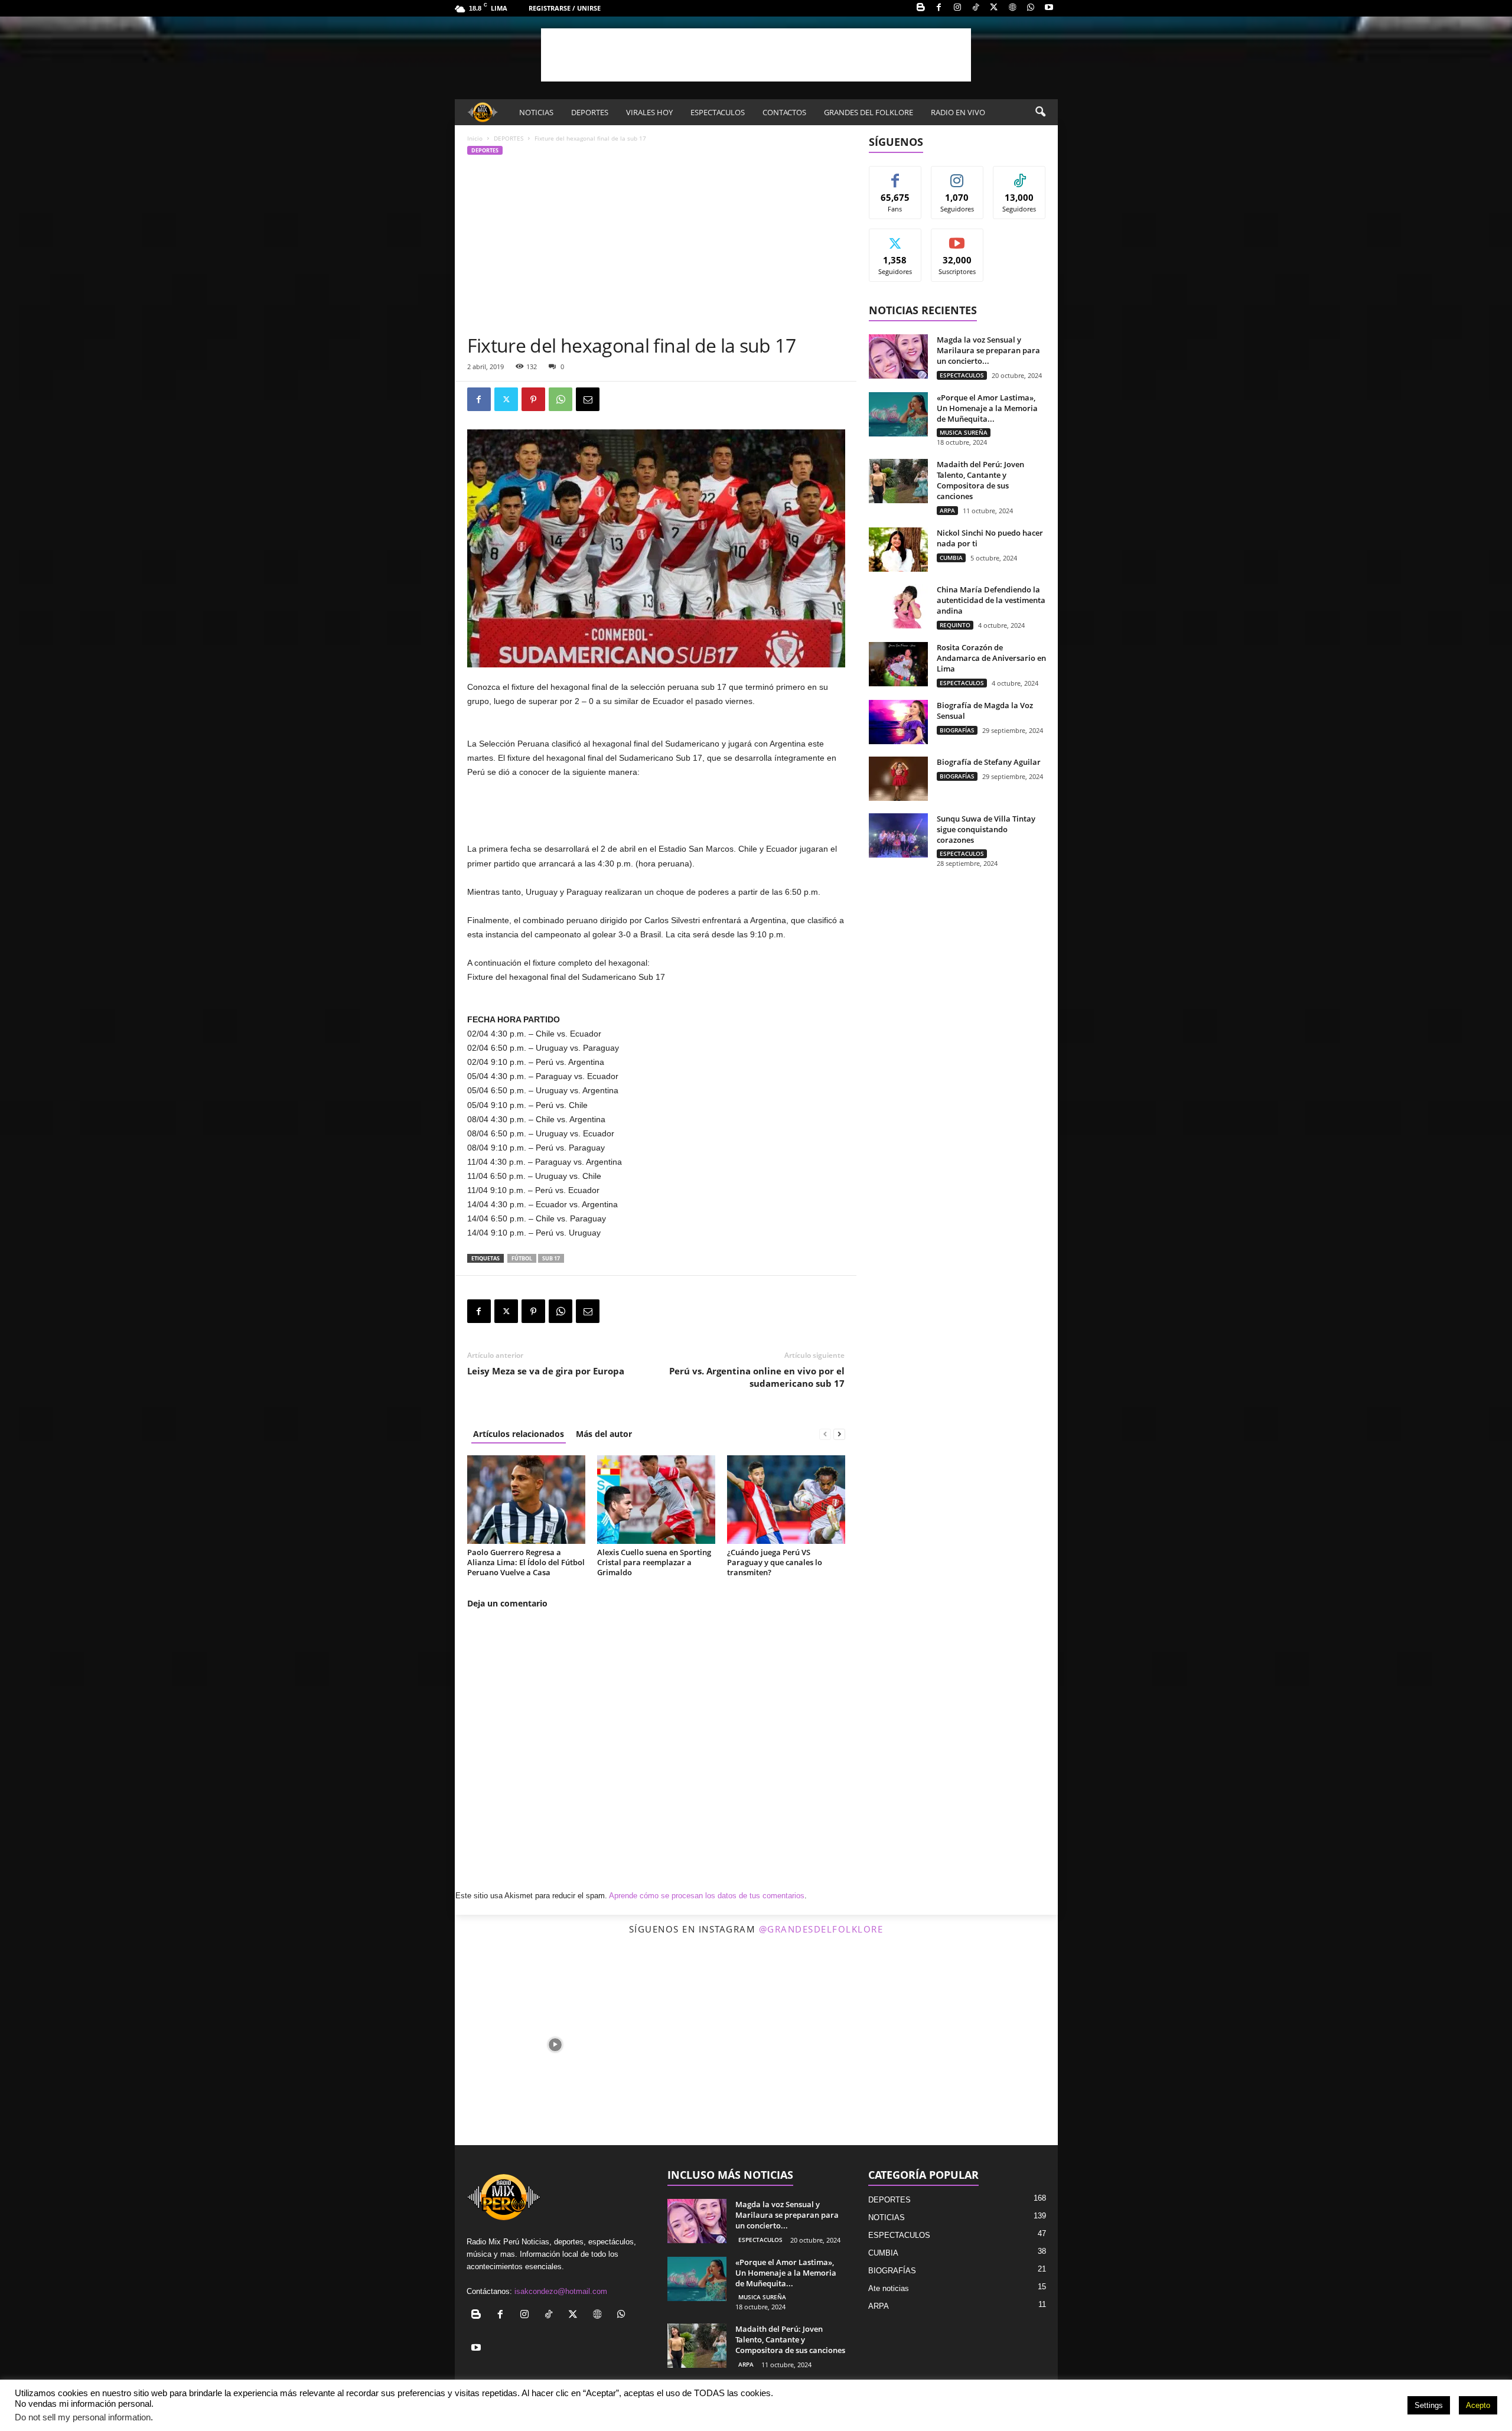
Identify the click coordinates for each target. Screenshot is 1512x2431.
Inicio (475, 138)
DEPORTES (590, 112)
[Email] (588, 399)
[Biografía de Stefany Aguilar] (898, 779)
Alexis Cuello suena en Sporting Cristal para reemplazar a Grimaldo (654, 1562)
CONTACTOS (784, 112)
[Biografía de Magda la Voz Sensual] (898, 722)
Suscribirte (957, 238)
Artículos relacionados (519, 1434)
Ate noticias (889, 2288)
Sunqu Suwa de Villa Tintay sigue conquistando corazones (986, 829)
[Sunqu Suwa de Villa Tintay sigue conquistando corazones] (898, 835)
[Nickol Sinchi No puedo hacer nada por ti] (898, 550)
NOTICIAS (536, 112)
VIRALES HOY (649, 112)
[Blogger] (921, 8)
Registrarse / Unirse (565, 8)
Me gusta (895, 175)
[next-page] (839, 1434)
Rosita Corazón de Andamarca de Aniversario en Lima (991, 658)
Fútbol (522, 1258)
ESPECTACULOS (718, 112)
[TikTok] (976, 8)
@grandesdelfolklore (821, 1929)
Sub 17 (551, 1258)
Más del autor (604, 1434)
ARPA (947, 510)
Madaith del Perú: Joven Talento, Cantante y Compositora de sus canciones (980, 480)
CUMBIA (951, 558)
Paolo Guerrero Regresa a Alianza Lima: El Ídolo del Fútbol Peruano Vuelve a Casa (526, 1562)
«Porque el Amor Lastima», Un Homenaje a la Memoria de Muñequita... (987, 408)
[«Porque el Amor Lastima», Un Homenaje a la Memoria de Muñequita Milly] (898, 414)
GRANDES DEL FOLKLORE (869, 112)
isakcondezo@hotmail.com (561, 2291)
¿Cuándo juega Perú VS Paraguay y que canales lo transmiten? (775, 1562)
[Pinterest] (533, 399)
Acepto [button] (1478, 2405)
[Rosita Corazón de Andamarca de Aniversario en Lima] (898, 664)
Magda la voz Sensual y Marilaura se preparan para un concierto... (988, 350)
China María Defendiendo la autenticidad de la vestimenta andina (991, 600)
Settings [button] (1429, 2405)
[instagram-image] (555, 2044)
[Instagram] (957, 8)
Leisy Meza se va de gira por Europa (546, 1371)
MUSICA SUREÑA (964, 432)
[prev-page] (825, 1434)
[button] (1040, 112)
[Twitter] (994, 8)
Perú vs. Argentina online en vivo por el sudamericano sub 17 (757, 1377)
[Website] (1012, 8)
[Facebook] (939, 8)
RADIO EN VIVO (958, 112)
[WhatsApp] (1031, 8)
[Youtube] (1049, 8)
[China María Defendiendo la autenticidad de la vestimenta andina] (898, 606)
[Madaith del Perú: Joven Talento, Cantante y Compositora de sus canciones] (898, 481)
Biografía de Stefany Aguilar (989, 762)
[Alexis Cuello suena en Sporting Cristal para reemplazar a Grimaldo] (656, 1500)
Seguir (957, 175)
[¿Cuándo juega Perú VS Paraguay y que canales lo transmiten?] (786, 1500)
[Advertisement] (756, 55)
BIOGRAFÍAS (957, 730)
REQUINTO (955, 625)
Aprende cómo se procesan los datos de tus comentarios (707, 1896)
